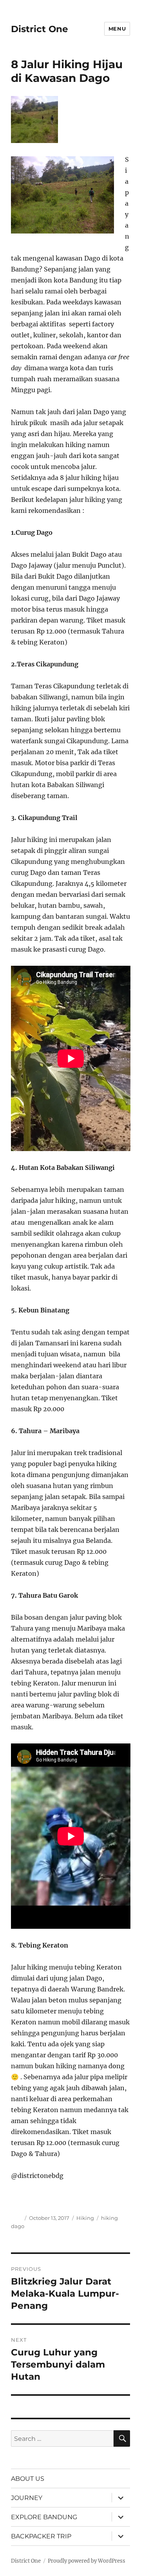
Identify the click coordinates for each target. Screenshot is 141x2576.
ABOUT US (28, 2479)
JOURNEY (27, 2498)
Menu (117, 29)
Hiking (85, 2218)
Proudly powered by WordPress (87, 2561)
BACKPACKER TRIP (41, 2536)
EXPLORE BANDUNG (44, 2517)
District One (40, 29)
